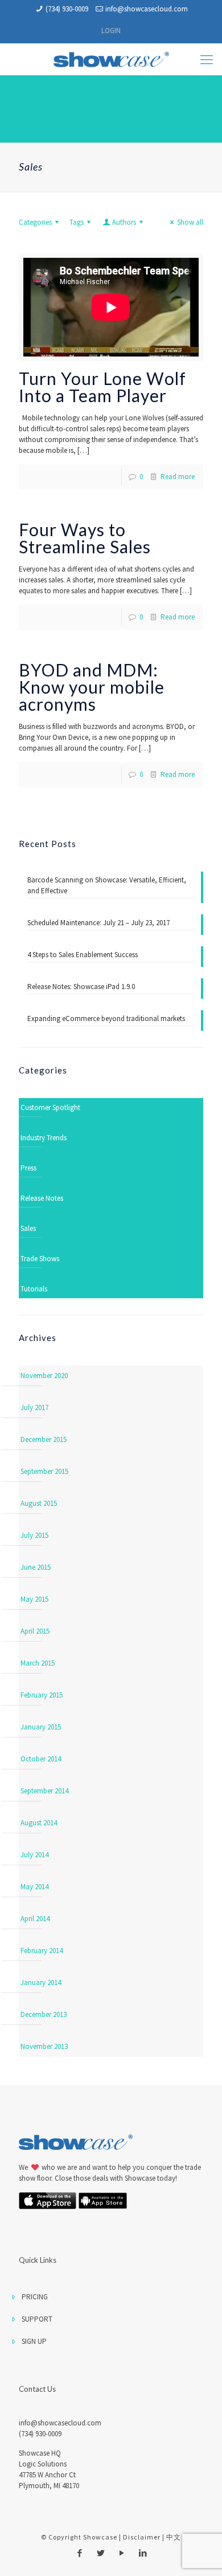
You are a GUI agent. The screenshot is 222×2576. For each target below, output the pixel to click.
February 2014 (42, 1951)
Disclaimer (142, 2537)
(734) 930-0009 (67, 9)
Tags (77, 222)
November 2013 (44, 2046)
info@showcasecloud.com (147, 9)
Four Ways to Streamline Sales (85, 538)
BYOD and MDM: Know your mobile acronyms (92, 687)
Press (28, 1168)
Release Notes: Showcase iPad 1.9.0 (81, 987)
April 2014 (35, 1919)
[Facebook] (79, 2553)
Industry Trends (44, 1138)
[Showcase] (111, 59)
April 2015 (35, 1631)
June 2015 (36, 1567)
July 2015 (34, 1535)
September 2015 (44, 1471)
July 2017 (34, 1408)
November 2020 (44, 1376)
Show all (190, 222)
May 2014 (34, 1887)
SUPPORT (37, 2319)
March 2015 (38, 1663)
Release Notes (42, 1198)
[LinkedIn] (143, 2553)
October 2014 (41, 1759)
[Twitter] (100, 2553)
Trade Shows (40, 1259)
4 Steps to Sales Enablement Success (83, 955)
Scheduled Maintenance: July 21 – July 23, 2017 (98, 923)
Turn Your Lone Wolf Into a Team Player (102, 387)
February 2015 (42, 1695)
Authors (124, 222)
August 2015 (39, 1503)
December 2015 (44, 1439)
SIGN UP (34, 2341)
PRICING (35, 2297)
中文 (174, 2537)
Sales (28, 1228)
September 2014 (44, 1791)
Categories (35, 222)
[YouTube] (122, 2553)
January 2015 (41, 1727)
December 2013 (44, 2014)
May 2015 (34, 1599)
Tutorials (34, 1289)
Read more (178, 477)
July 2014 (34, 1855)
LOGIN (111, 31)
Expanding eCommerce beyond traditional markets (106, 1018)
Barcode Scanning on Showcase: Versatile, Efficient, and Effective (107, 885)
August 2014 (39, 1823)
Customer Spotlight (50, 1107)
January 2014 (41, 1982)
